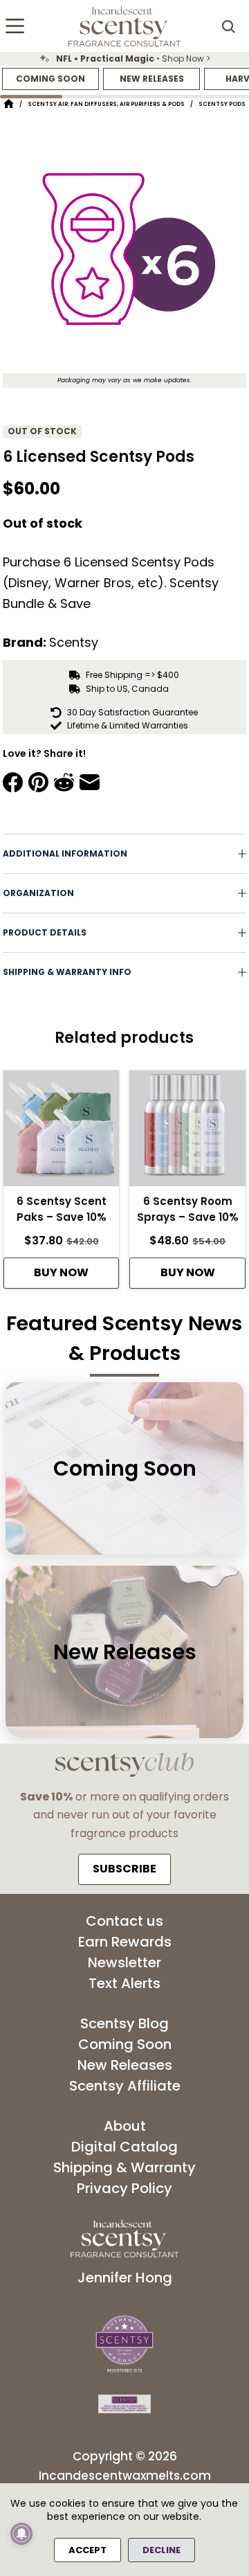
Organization (38, 893)
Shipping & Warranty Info (67, 972)
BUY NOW (61, 1272)
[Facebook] (13, 782)
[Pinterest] (38, 782)
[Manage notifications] (21, 2534)
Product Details (45, 932)
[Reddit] (64, 782)
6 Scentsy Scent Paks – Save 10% (62, 1209)
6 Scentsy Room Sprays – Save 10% (188, 1209)
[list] (124, 59)
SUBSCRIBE (124, 1869)
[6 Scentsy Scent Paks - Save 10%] (62, 1133)
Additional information (65, 853)
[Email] (90, 782)
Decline (162, 2550)
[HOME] (9, 104)
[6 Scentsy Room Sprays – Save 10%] (187, 1133)
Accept (87, 2550)
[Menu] (15, 26)
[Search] (228, 26)
